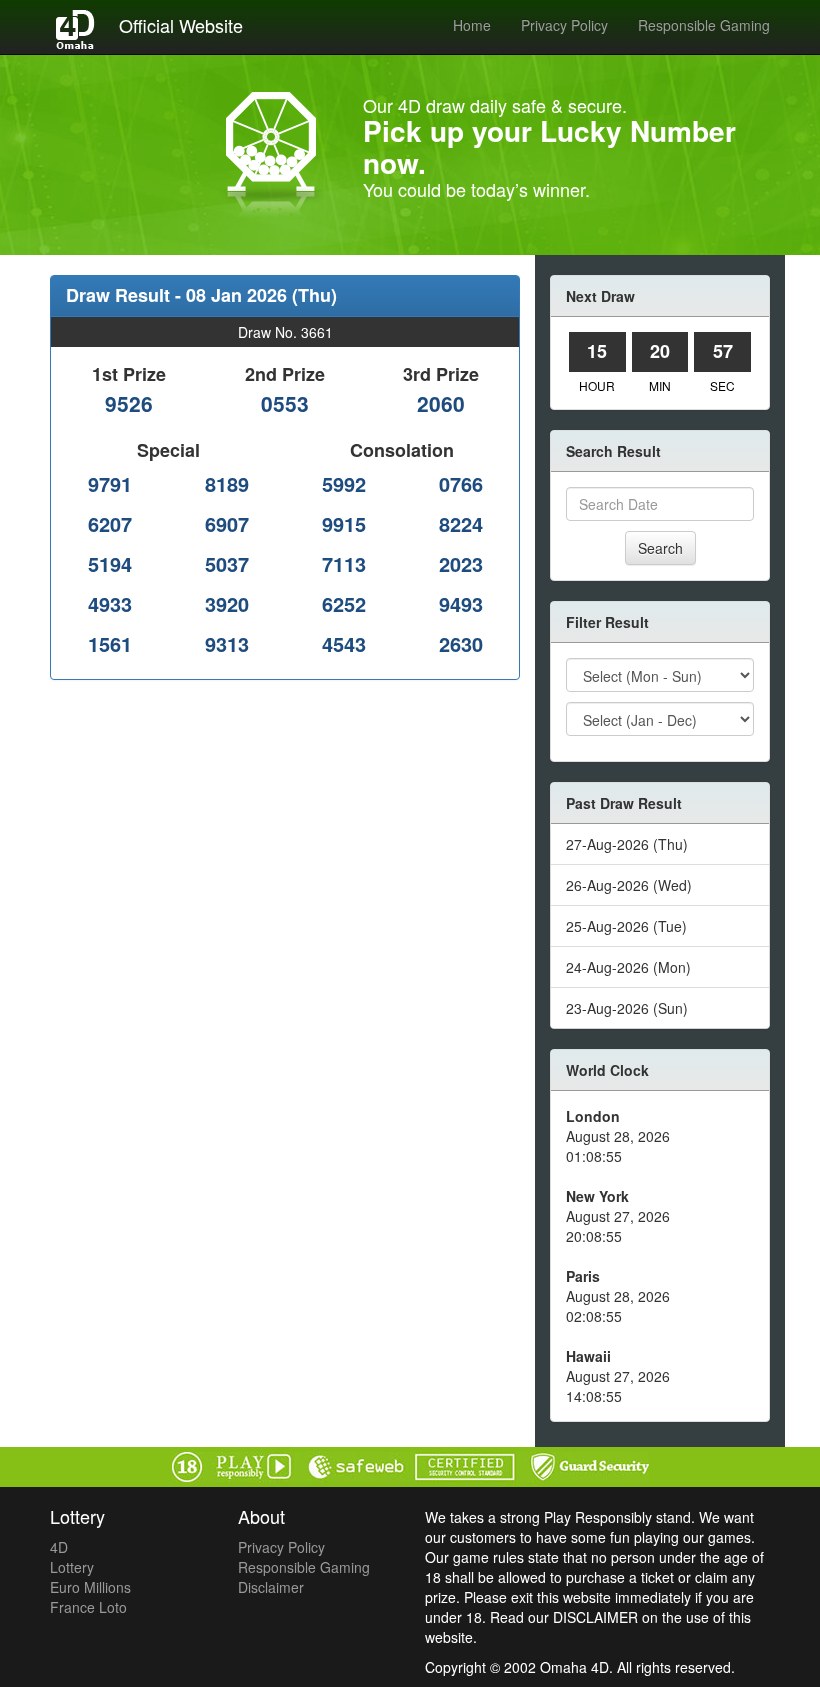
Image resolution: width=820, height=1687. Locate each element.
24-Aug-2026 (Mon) (628, 967)
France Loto (88, 1607)
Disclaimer (271, 1587)
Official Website (181, 25)
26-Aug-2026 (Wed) (629, 885)
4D (59, 1547)
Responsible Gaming (704, 25)
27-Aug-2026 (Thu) (627, 844)
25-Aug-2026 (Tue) (626, 926)
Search (660, 548)
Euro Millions (90, 1587)
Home (472, 25)
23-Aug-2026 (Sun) (627, 1008)
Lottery (72, 1567)
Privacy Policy (564, 25)
